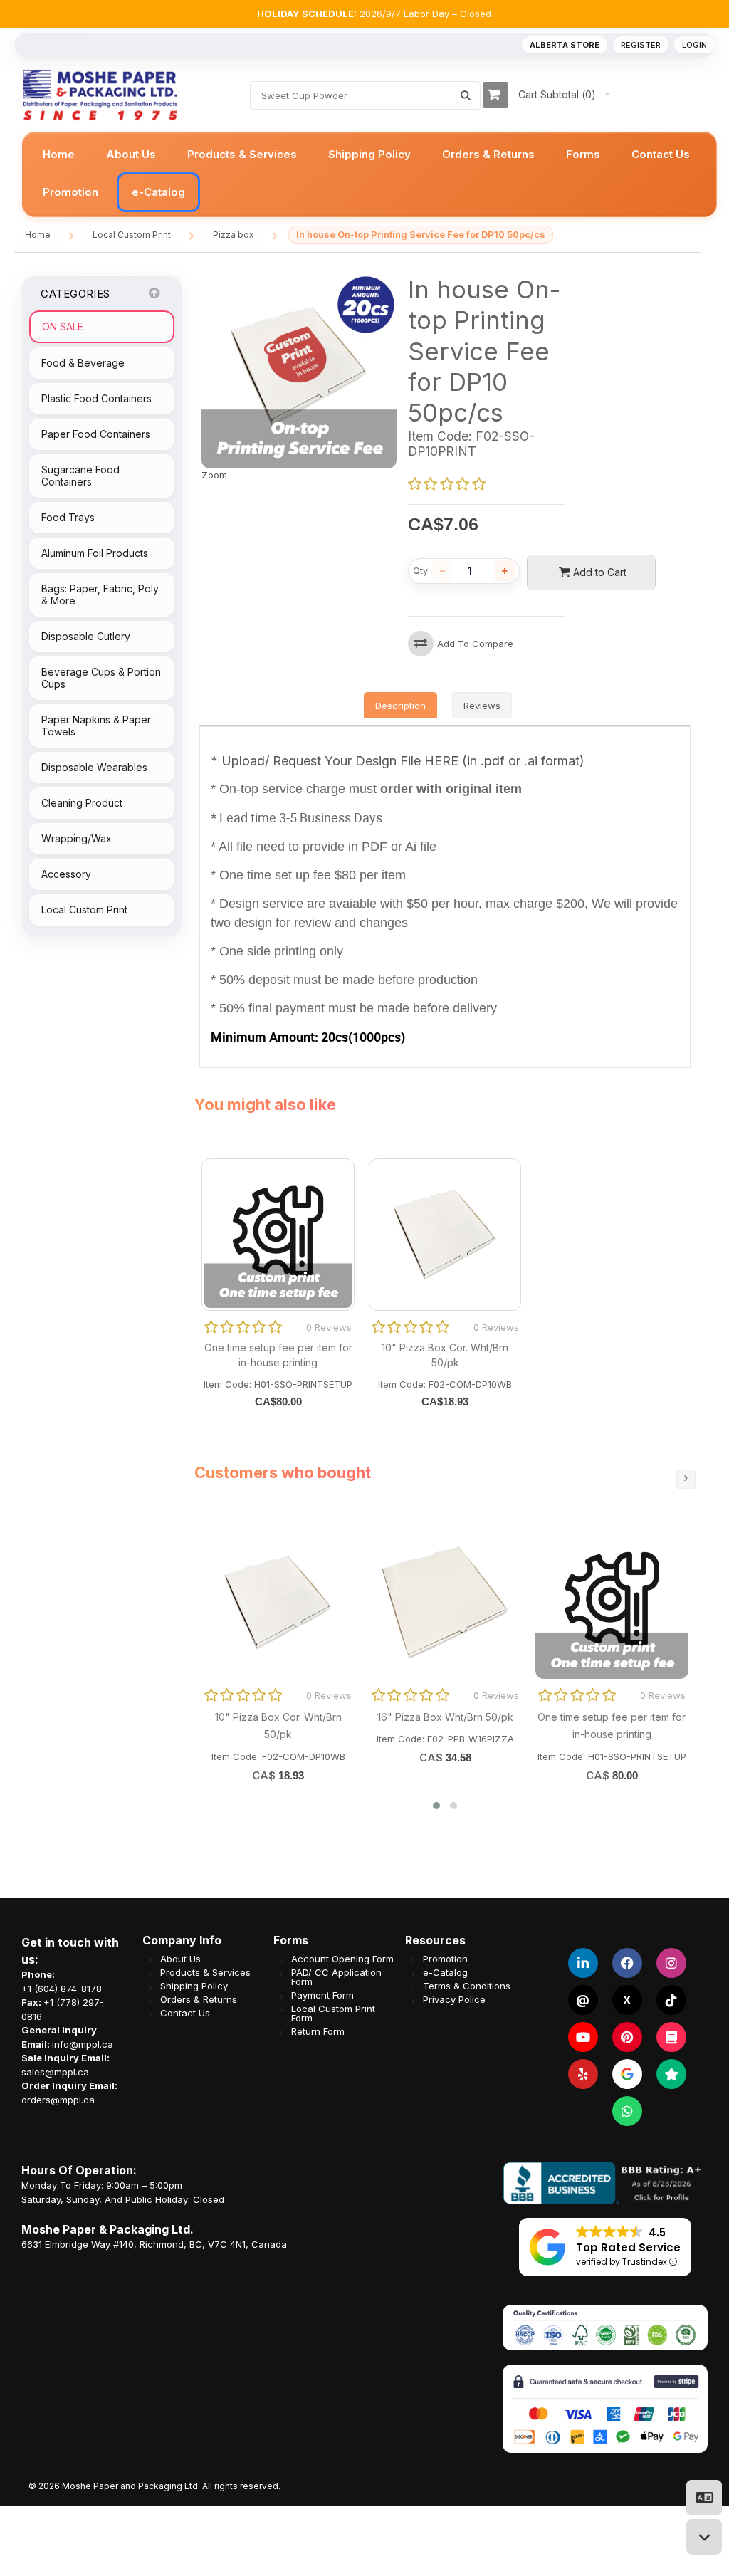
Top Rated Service (628, 2247)
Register (641, 45)
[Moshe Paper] (100, 95)
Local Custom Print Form (333, 2013)
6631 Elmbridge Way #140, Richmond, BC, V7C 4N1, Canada (154, 2243)
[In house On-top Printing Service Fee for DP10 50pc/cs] (299, 281)
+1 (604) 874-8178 (62, 1988)
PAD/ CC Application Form (336, 1976)
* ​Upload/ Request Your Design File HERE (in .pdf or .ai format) (398, 761)
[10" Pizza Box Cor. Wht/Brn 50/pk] (278, 1603)
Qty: (421, 571)
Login (694, 45)
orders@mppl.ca (58, 2099)
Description (400, 706)
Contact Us (185, 2012)
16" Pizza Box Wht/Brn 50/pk (445, 1717)
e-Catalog (445, 1972)
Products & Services (205, 1972)
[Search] (466, 95)
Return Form (318, 2031)
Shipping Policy (194, 1985)
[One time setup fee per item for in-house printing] (612, 1603)
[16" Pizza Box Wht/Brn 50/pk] (445, 1603)
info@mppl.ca (83, 2043)
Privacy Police (454, 1999)
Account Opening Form (342, 1958)
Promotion (445, 1958)
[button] (436, 1806)
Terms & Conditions (467, 1985)
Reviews (482, 706)
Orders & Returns (199, 1999)
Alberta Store (565, 45)
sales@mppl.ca (55, 2071)
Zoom (214, 475)
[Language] (704, 2498)
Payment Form (322, 1995)
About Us (180, 1958)
